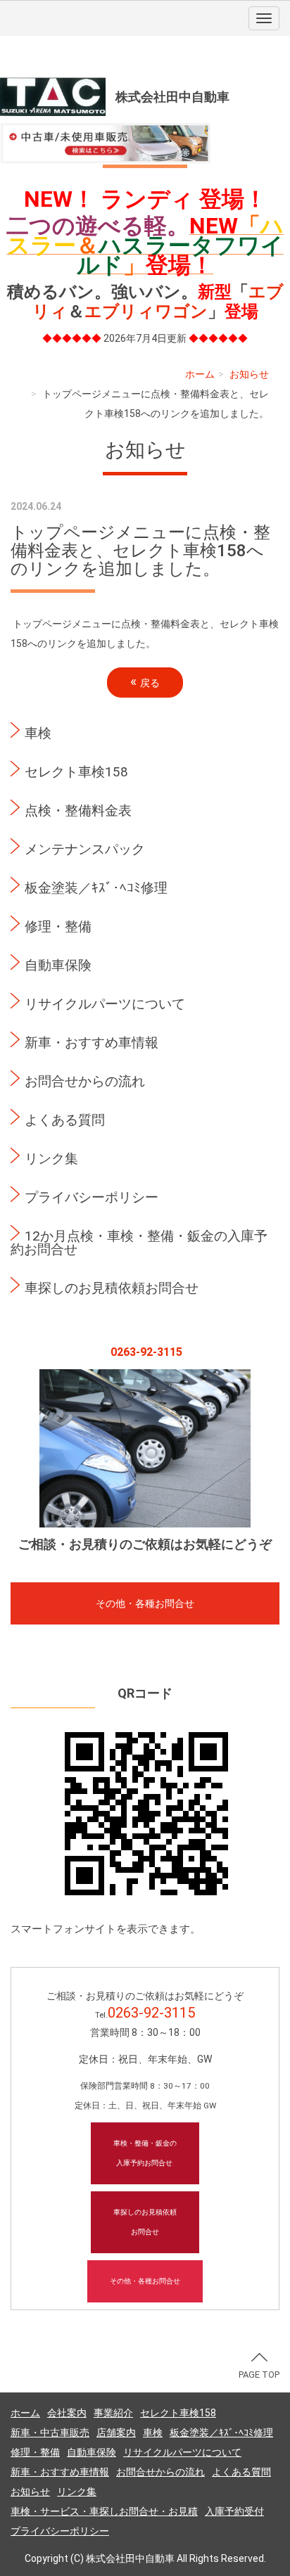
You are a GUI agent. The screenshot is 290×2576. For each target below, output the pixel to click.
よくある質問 (65, 1120)
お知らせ (249, 374)
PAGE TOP (259, 2375)
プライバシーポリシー (92, 1197)
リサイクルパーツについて (105, 1004)
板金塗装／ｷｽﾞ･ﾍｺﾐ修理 (96, 888)
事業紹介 (113, 2413)
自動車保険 (58, 965)
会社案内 (67, 2413)
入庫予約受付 (234, 2511)
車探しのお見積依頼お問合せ (112, 1288)
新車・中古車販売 (50, 2433)
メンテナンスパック (85, 849)
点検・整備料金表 (78, 810)
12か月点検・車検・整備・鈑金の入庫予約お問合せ (139, 1243)
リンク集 (51, 1159)
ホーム (200, 374)
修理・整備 (58, 927)
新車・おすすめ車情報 (92, 1043)
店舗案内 (116, 2433)
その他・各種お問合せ (145, 1603)
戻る (145, 682)
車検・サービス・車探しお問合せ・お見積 (104, 2511)
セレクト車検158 (76, 772)
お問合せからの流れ (85, 1081)
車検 (38, 733)
